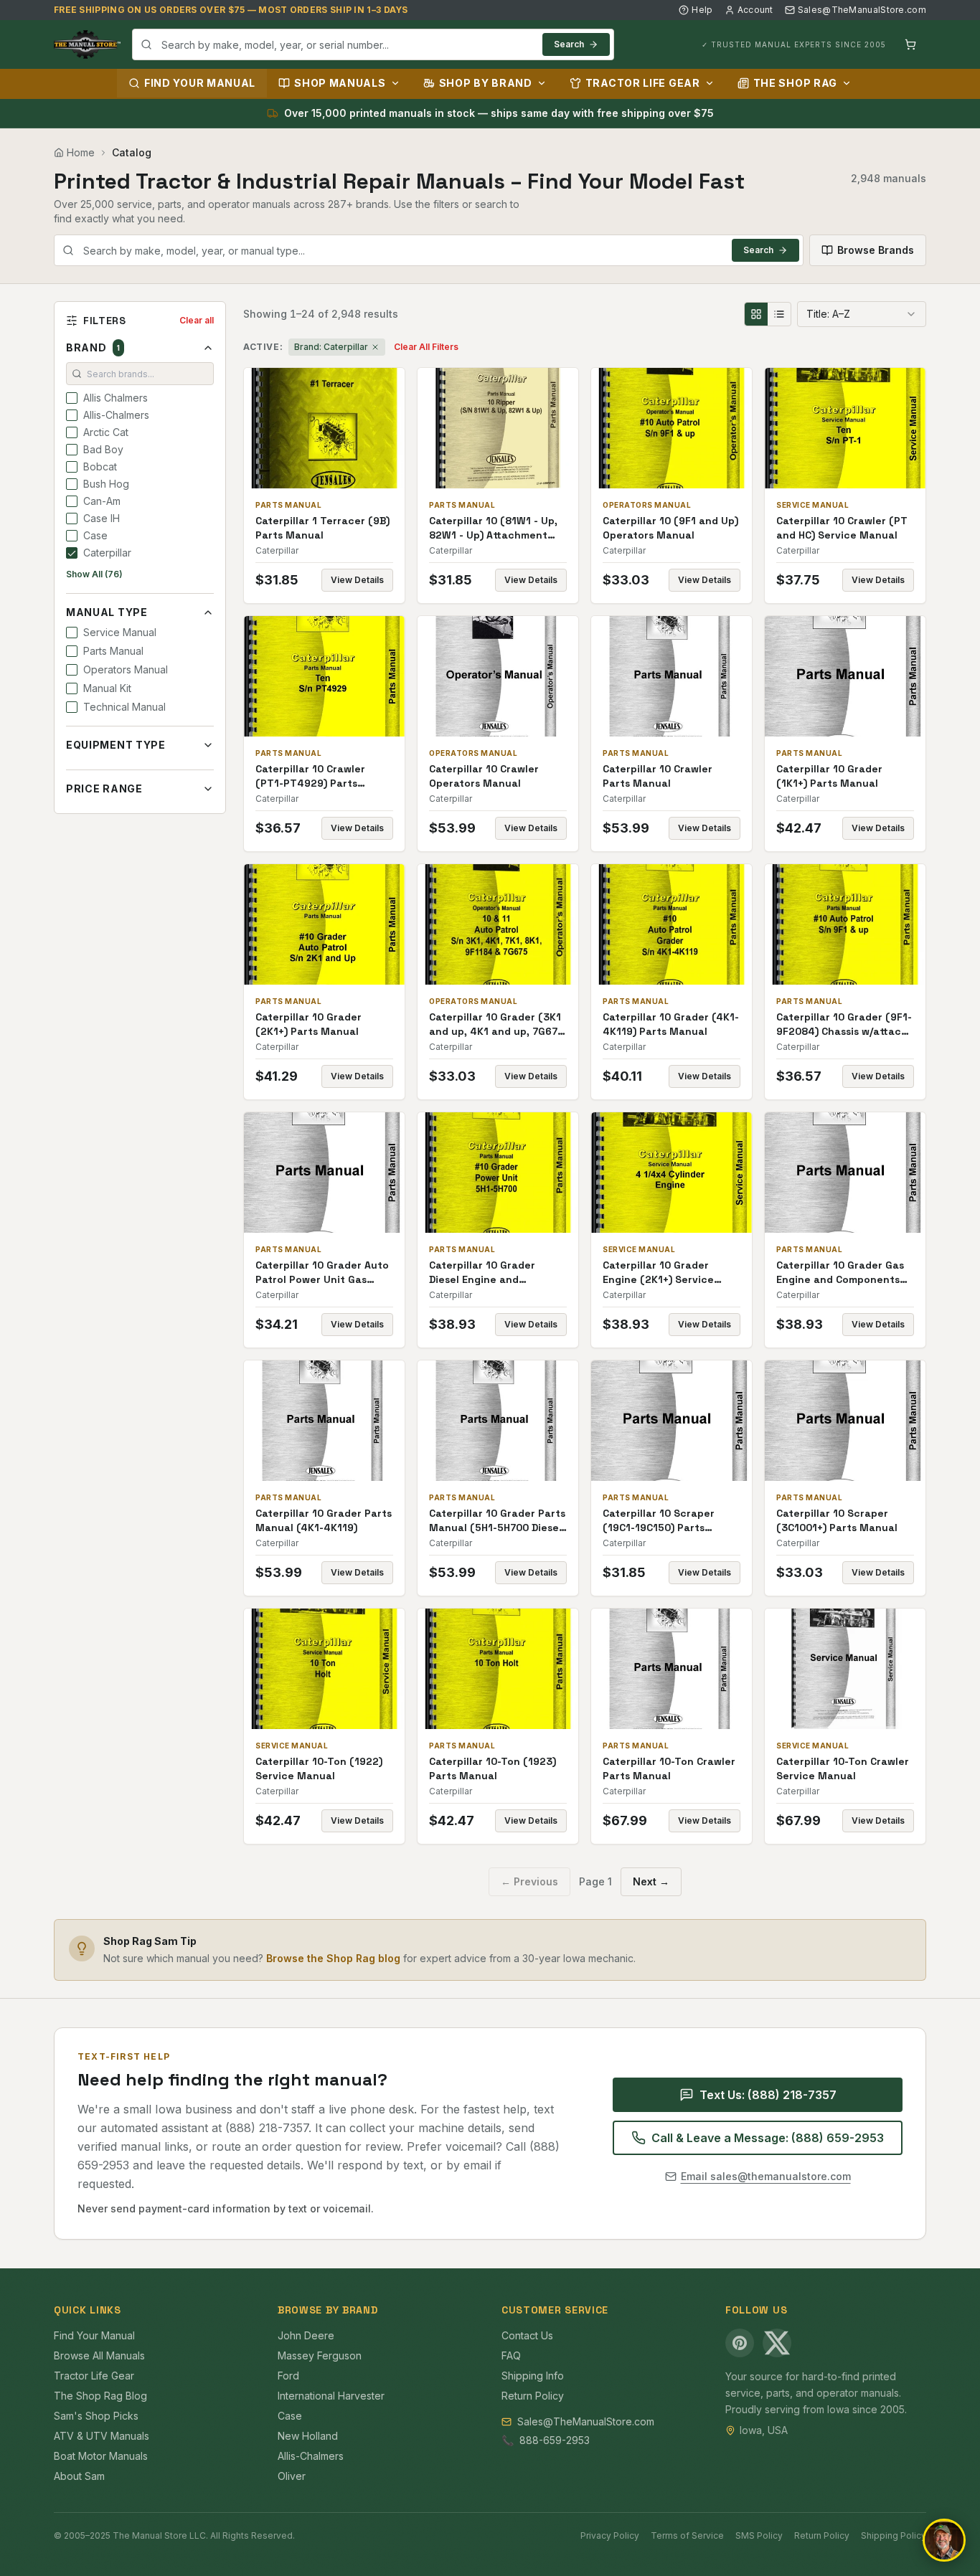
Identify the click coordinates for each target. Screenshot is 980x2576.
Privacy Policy (610, 2535)
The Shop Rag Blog (100, 2396)
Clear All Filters (426, 347)
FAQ (511, 2355)
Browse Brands (876, 250)
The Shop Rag (795, 83)
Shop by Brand (486, 83)
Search (569, 44)
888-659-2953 (555, 2440)
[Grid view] (756, 314)
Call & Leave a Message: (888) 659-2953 (768, 2138)
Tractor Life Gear (643, 83)
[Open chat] (944, 2540)
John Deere (306, 2335)
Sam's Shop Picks (96, 2416)
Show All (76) (94, 574)
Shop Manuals (340, 83)
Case (290, 2416)
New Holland (308, 2436)
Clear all (197, 320)
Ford (288, 2376)
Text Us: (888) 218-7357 (768, 2095)
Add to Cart (334, 428)
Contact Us (527, 2335)
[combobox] (373, 44)
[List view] (779, 314)
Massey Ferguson (320, 2355)
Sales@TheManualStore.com (862, 10)
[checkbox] (72, 398)
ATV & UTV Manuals (102, 2436)
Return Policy (533, 2396)
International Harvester (331, 2396)
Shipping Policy (894, 2535)
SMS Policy (759, 2535)
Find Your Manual (200, 83)
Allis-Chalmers (311, 2456)
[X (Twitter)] (777, 2343)
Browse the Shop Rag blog (333, 1958)
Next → (651, 1881)
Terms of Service (687, 2535)
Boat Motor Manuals (101, 2456)
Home (81, 152)
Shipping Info (533, 2376)
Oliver (292, 2476)
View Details (357, 580)
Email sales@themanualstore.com (766, 2176)
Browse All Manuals (99, 2355)
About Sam (79, 2476)
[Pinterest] (740, 2343)
